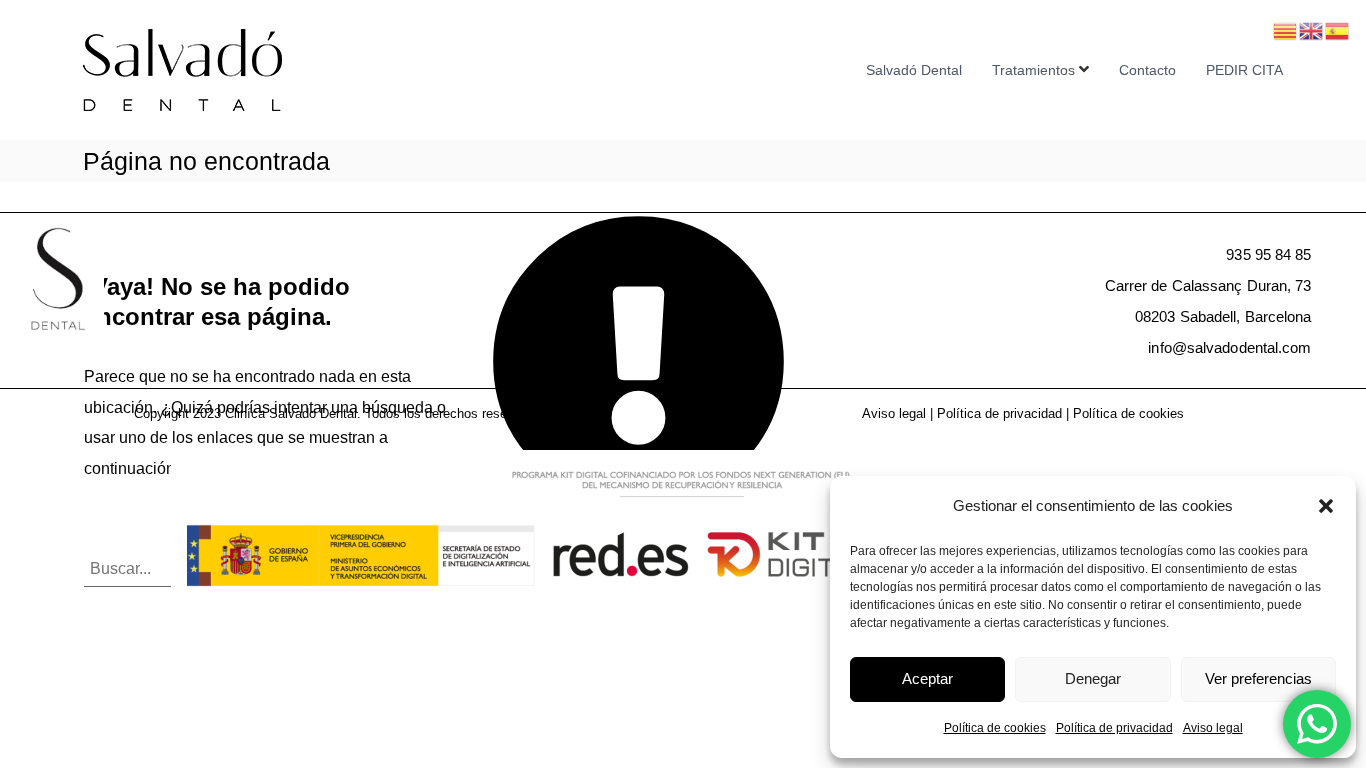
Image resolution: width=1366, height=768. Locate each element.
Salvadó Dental (914, 70)
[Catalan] (1286, 29)
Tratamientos (1033, 70)
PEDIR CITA (1244, 70)
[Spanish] (1338, 29)
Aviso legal (1213, 728)
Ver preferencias (1258, 678)
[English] (1312, 29)
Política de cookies (995, 728)
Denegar (1093, 678)
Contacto (1147, 70)
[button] (1326, 506)
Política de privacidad (1114, 728)
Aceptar (927, 678)
